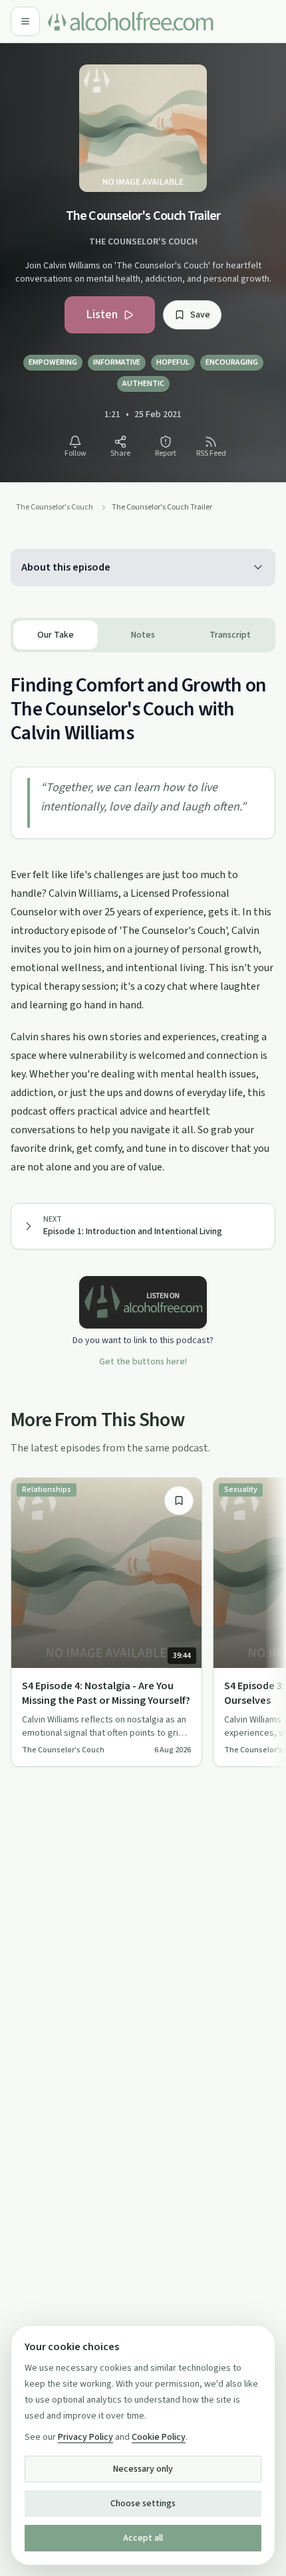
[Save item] (179, 1501)
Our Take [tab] (56, 635)
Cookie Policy (159, 2437)
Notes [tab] (143, 635)
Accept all (143, 2538)
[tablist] (143, 635)
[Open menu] (25, 21)
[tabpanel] (143, 914)
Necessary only (143, 2469)
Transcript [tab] (230, 635)
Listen (102, 315)
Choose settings (143, 2504)
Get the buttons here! (143, 1362)
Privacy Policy (85, 2437)
